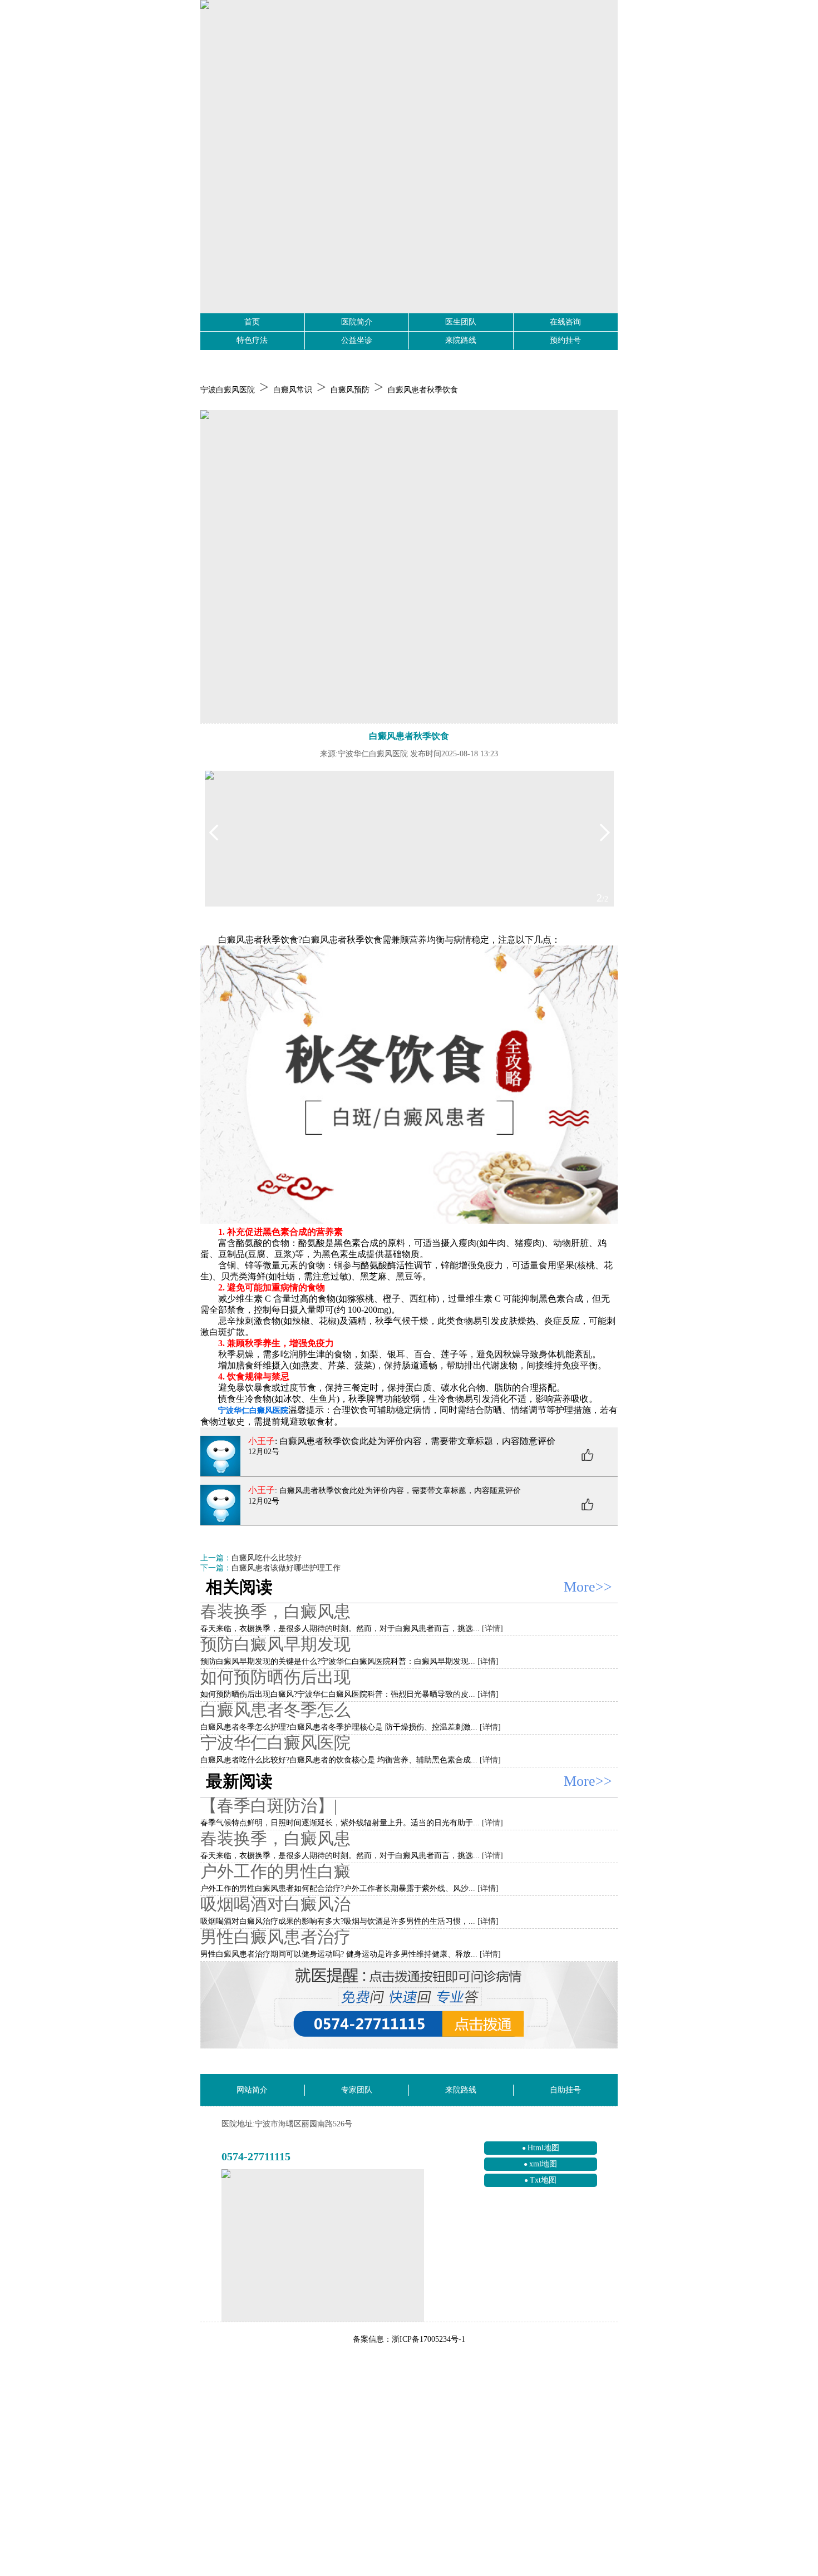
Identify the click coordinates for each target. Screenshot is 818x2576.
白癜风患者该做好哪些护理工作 (286, 1568)
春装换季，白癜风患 (275, 1611)
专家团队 (357, 2090)
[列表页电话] (409, 2005)
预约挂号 (565, 340)
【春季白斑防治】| (269, 1806)
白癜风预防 (350, 390)
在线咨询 (565, 322)
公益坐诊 (357, 340)
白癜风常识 (293, 390)
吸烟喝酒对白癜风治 (275, 1904)
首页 (252, 322)
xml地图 (543, 2164)
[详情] (492, 1629)
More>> (588, 1587)
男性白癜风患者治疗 (275, 1937)
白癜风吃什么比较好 (267, 1558)
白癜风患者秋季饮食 (423, 390)
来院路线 (461, 340)
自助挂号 (565, 2090)
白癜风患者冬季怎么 (275, 1710)
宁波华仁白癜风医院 (275, 1743)
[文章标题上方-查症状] (409, 567)
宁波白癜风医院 (228, 390)
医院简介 (357, 322)
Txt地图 (543, 2180)
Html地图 (543, 2148)
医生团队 (461, 322)
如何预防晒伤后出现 (275, 1677)
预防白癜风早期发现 (275, 1644)
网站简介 (252, 2090)
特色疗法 (252, 340)
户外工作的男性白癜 (275, 1871)
